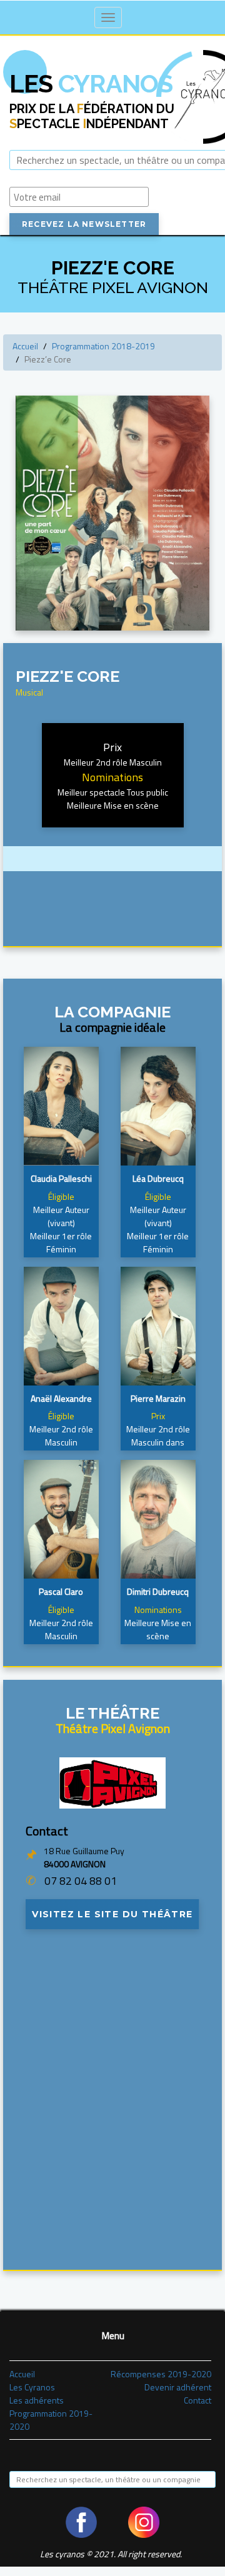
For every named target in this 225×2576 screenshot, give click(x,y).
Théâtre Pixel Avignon (113, 1728)
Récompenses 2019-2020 (161, 2374)
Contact (197, 2400)
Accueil (25, 346)
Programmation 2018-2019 (103, 346)
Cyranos (91, 83)
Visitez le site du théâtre (112, 1914)
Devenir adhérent (178, 2387)
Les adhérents (37, 2400)
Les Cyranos (32, 2387)
